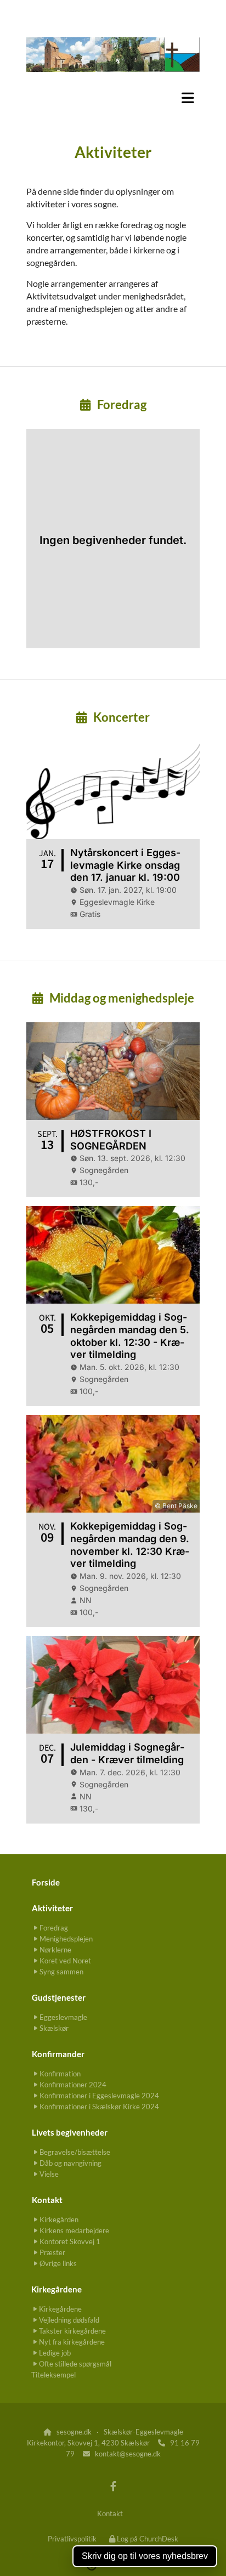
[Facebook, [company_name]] (113, 2486)
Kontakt (47, 2200)
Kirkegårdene (56, 2289)
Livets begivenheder (70, 2132)
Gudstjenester (59, 1997)
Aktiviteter (52, 1908)
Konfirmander (58, 2054)
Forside (46, 1882)
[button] (113, 98)
